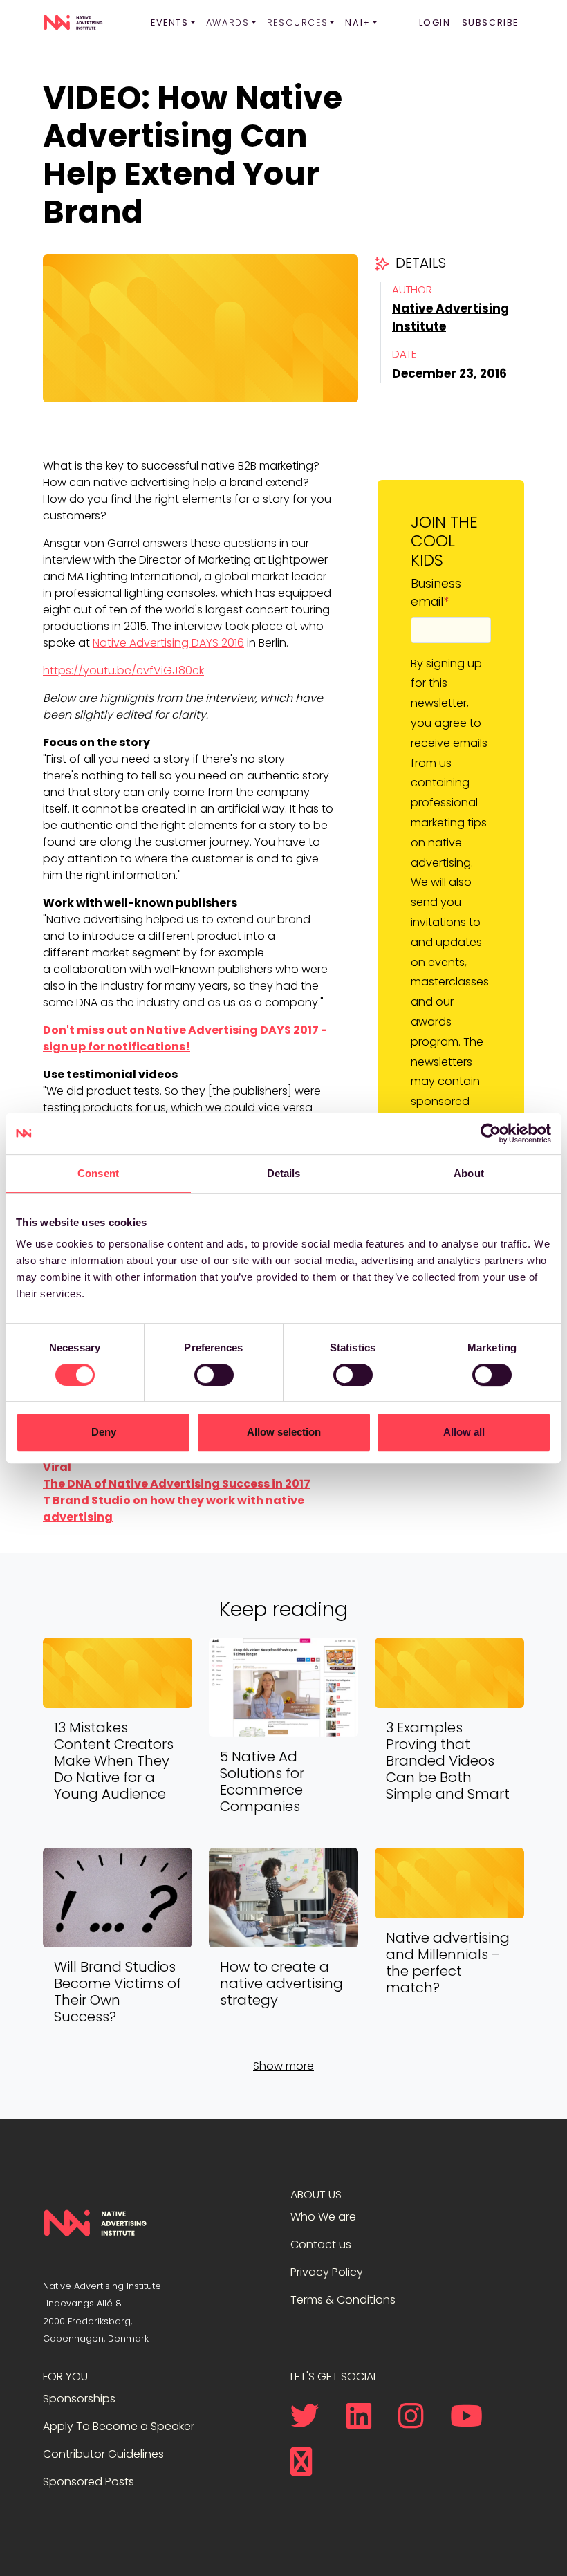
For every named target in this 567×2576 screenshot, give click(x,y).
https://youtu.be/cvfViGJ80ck (123, 670)
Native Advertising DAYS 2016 (168, 643)
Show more (283, 2066)
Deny (104, 1432)
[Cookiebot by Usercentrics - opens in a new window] (491, 1133)
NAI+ (357, 22)
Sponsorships (79, 2399)
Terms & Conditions (343, 2300)
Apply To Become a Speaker (119, 2426)
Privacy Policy (327, 2272)
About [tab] (469, 1173)
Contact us (321, 2244)
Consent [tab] (98, 1173)
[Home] (73, 23)
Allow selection (284, 1432)
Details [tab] (284, 1173)
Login (435, 22)
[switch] (214, 1375)
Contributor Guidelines (103, 2454)
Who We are (323, 2217)
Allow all (464, 1432)
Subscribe (490, 22)
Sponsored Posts (89, 2482)
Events (170, 22)
